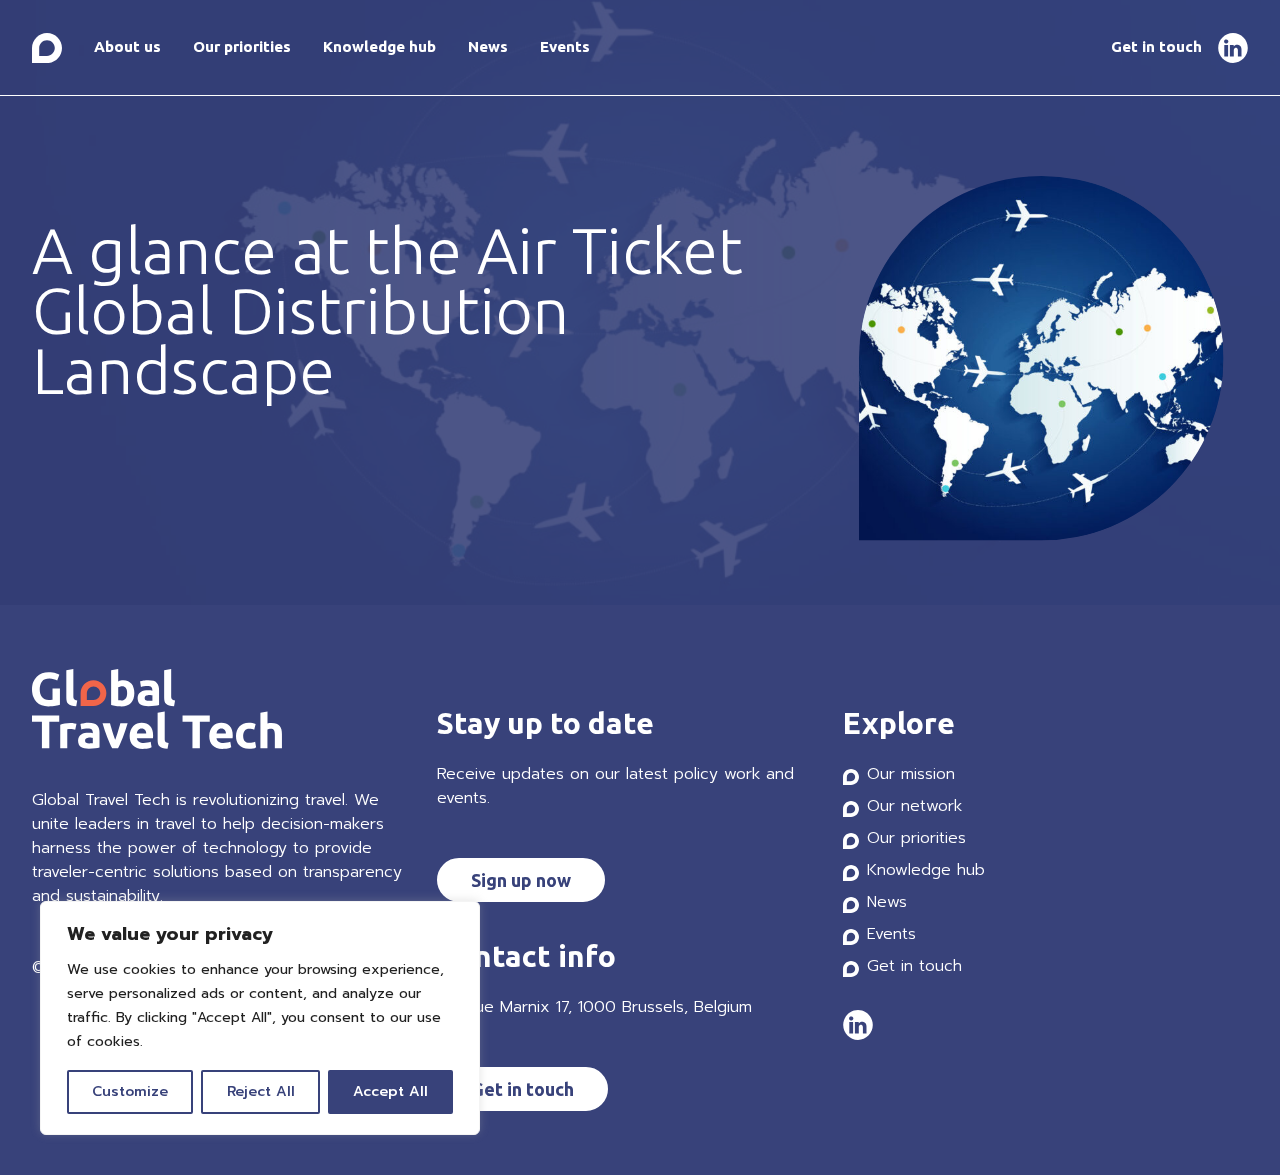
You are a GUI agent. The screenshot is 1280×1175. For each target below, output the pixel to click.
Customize (130, 1091)
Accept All (390, 1091)
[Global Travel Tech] (218, 712)
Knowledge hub (379, 46)
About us (127, 46)
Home (47, 48)
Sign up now (521, 880)
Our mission (911, 774)
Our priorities (242, 46)
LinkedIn (1233, 48)
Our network (914, 806)
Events (565, 46)
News (488, 46)
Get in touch (1156, 46)
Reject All (261, 1091)
